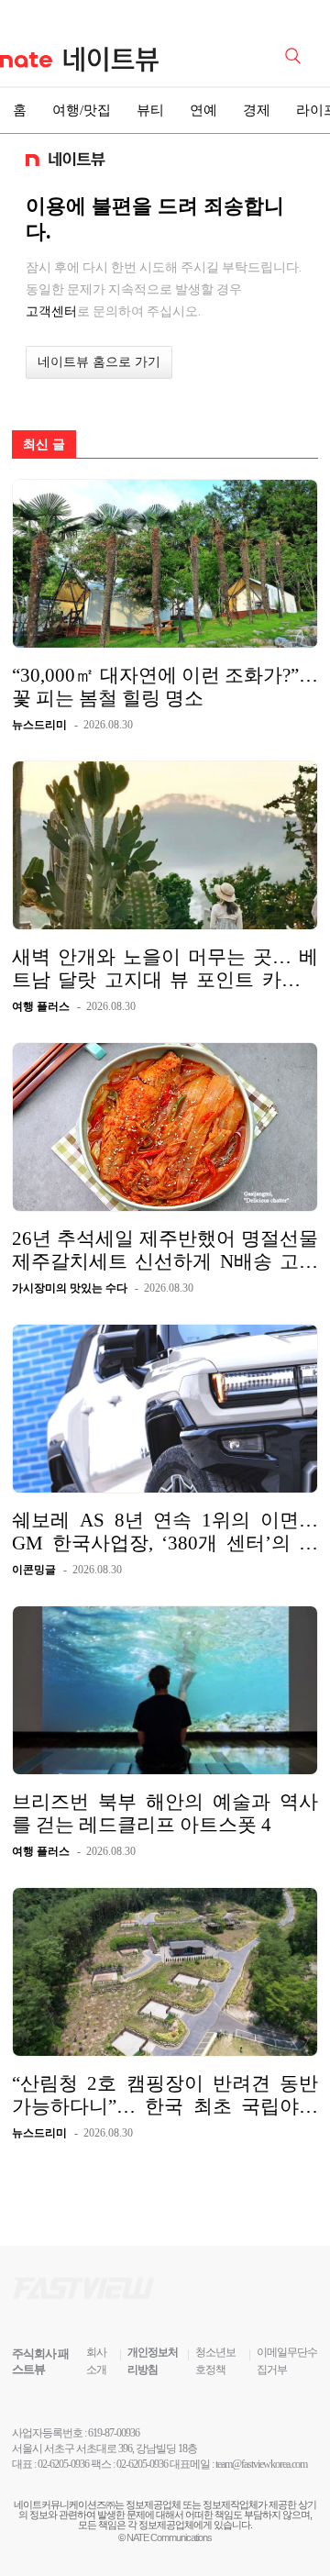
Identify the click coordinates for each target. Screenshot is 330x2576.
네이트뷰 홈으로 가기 (99, 362)
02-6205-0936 (63, 2464)
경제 (257, 110)
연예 (203, 110)
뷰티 (150, 110)
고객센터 (51, 311)
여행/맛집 (82, 110)
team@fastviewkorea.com (261, 2464)
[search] (296, 54)
